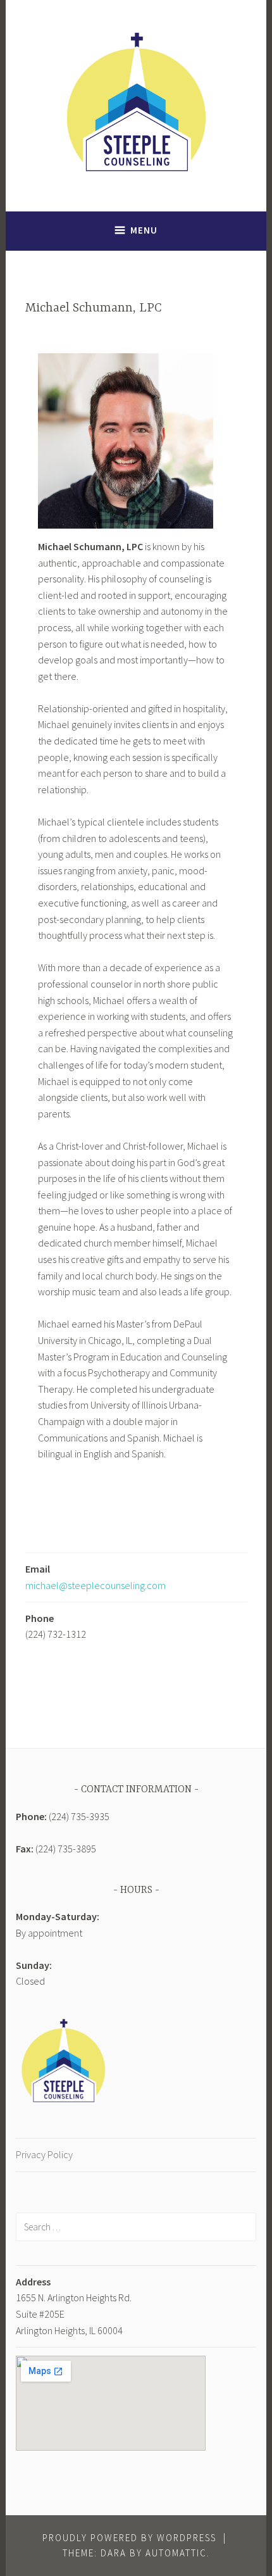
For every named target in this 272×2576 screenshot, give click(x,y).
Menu (144, 230)
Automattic (176, 2553)
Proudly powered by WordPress (129, 2538)
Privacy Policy (44, 2154)
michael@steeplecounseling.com (96, 1585)
